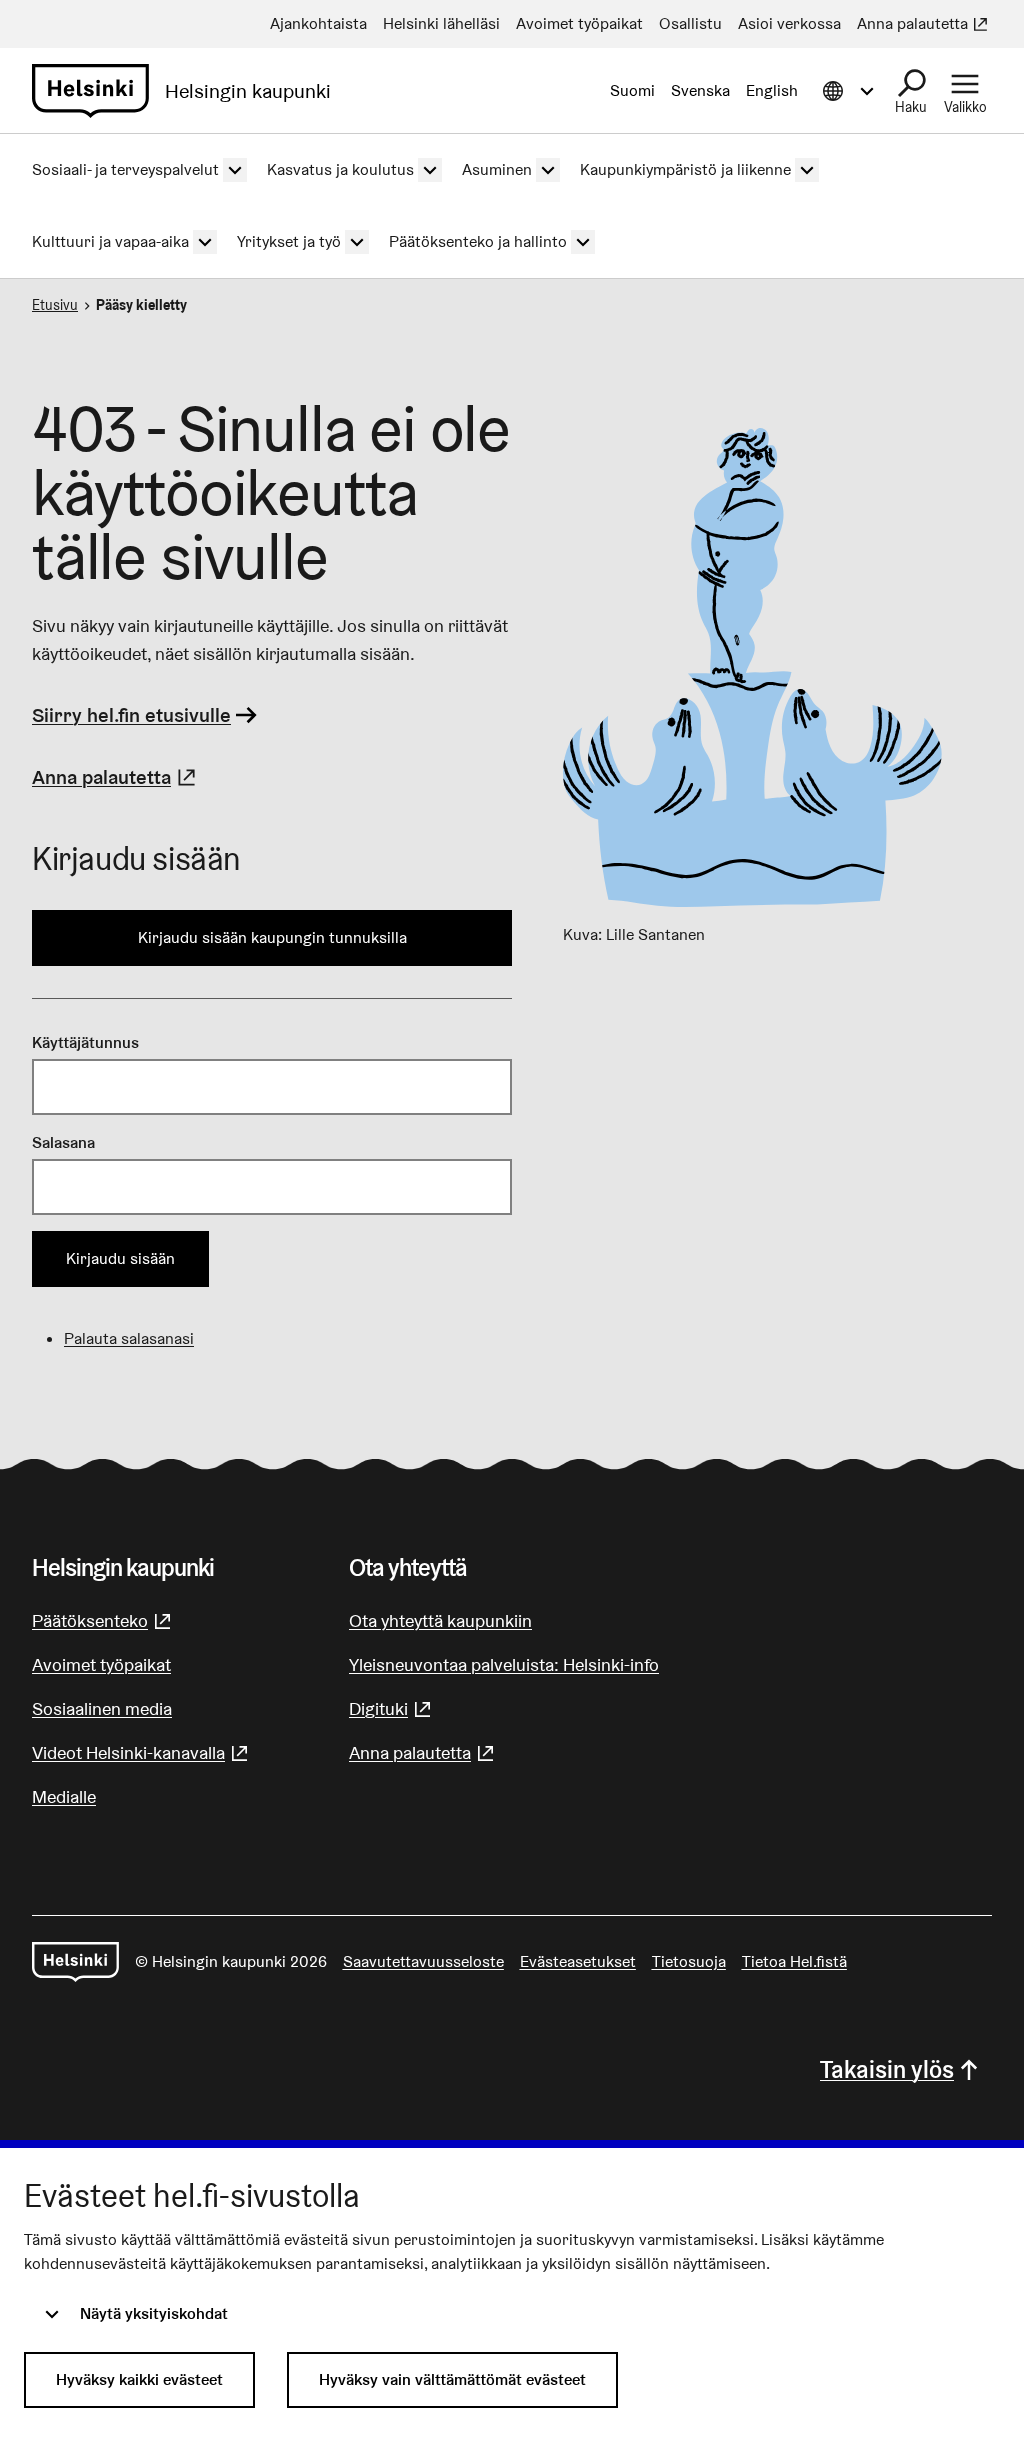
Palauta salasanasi (129, 1338)
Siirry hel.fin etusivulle (131, 715)
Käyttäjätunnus (85, 1042)
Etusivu (55, 305)
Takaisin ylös (887, 2069)
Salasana (63, 1142)
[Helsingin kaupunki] (75, 1962)
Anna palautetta (116, 777)
